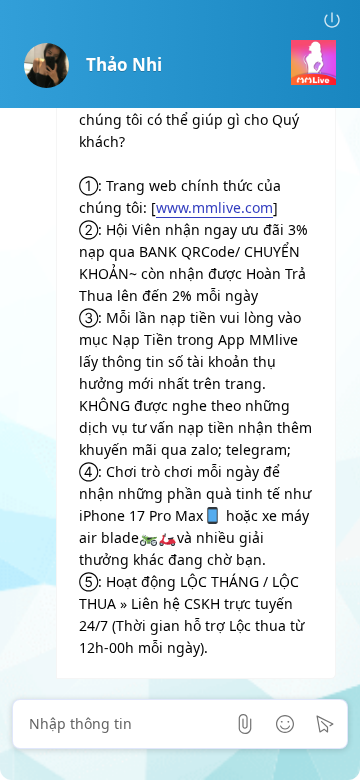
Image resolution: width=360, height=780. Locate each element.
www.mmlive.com (214, 207)
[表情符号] (285, 724)
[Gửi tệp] (245, 724)
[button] (332, 20)
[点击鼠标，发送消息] (325, 724)
